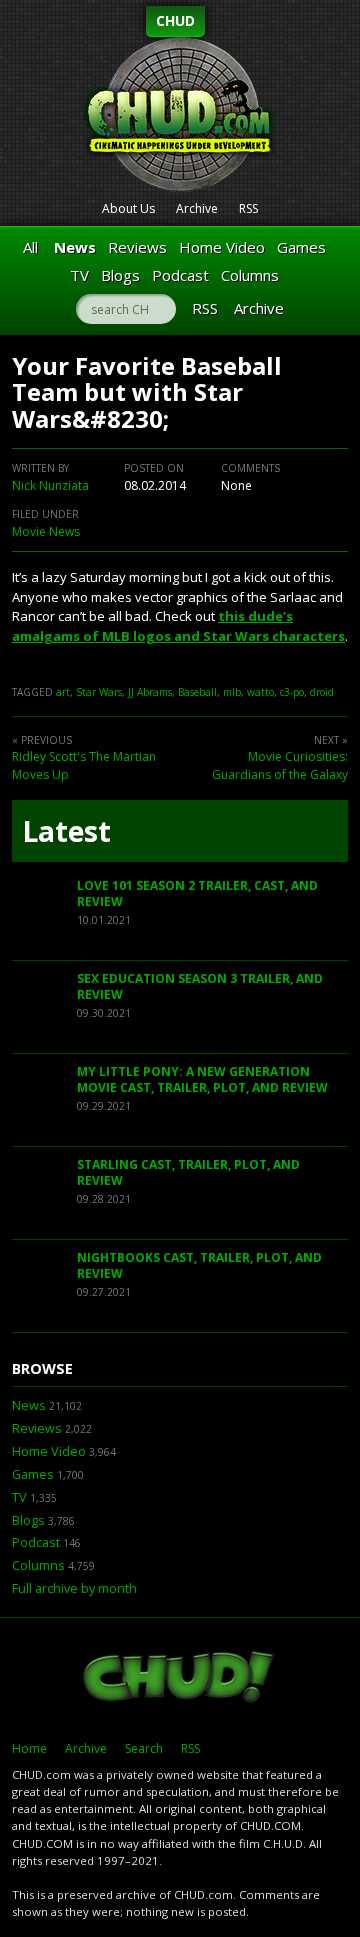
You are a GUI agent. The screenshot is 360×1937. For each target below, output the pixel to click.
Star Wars (99, 692)
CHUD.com (180, 1679)
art (63, 692)
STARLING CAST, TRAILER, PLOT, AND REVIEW (188, 1172)
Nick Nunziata (50, 485)
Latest (66, 831)
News (75, 247)
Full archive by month (74, 1588)
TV (79, 275)
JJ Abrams (150, 692)
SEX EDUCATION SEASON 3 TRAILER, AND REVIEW (200, 986)
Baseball (197, 692)
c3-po (292, 692)
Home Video (222, 247)
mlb (232, 692)
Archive (197, 208)
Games (301, 247)
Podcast (180, 275)
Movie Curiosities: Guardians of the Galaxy (280, 765)
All (30, 247)
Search (144, 1748)
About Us (128, 208)
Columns (250, 275)
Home (29, 1748)
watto (260, 692)
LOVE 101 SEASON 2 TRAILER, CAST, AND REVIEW (197, 893)
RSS (248, 208)
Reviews (137, 247)
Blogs (120, 275)
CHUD (175, 20)
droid (322, 692)
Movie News (46, 531)
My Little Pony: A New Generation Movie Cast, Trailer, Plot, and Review (202, 1079)
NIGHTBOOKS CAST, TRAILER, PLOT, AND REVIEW (199, 1265)
